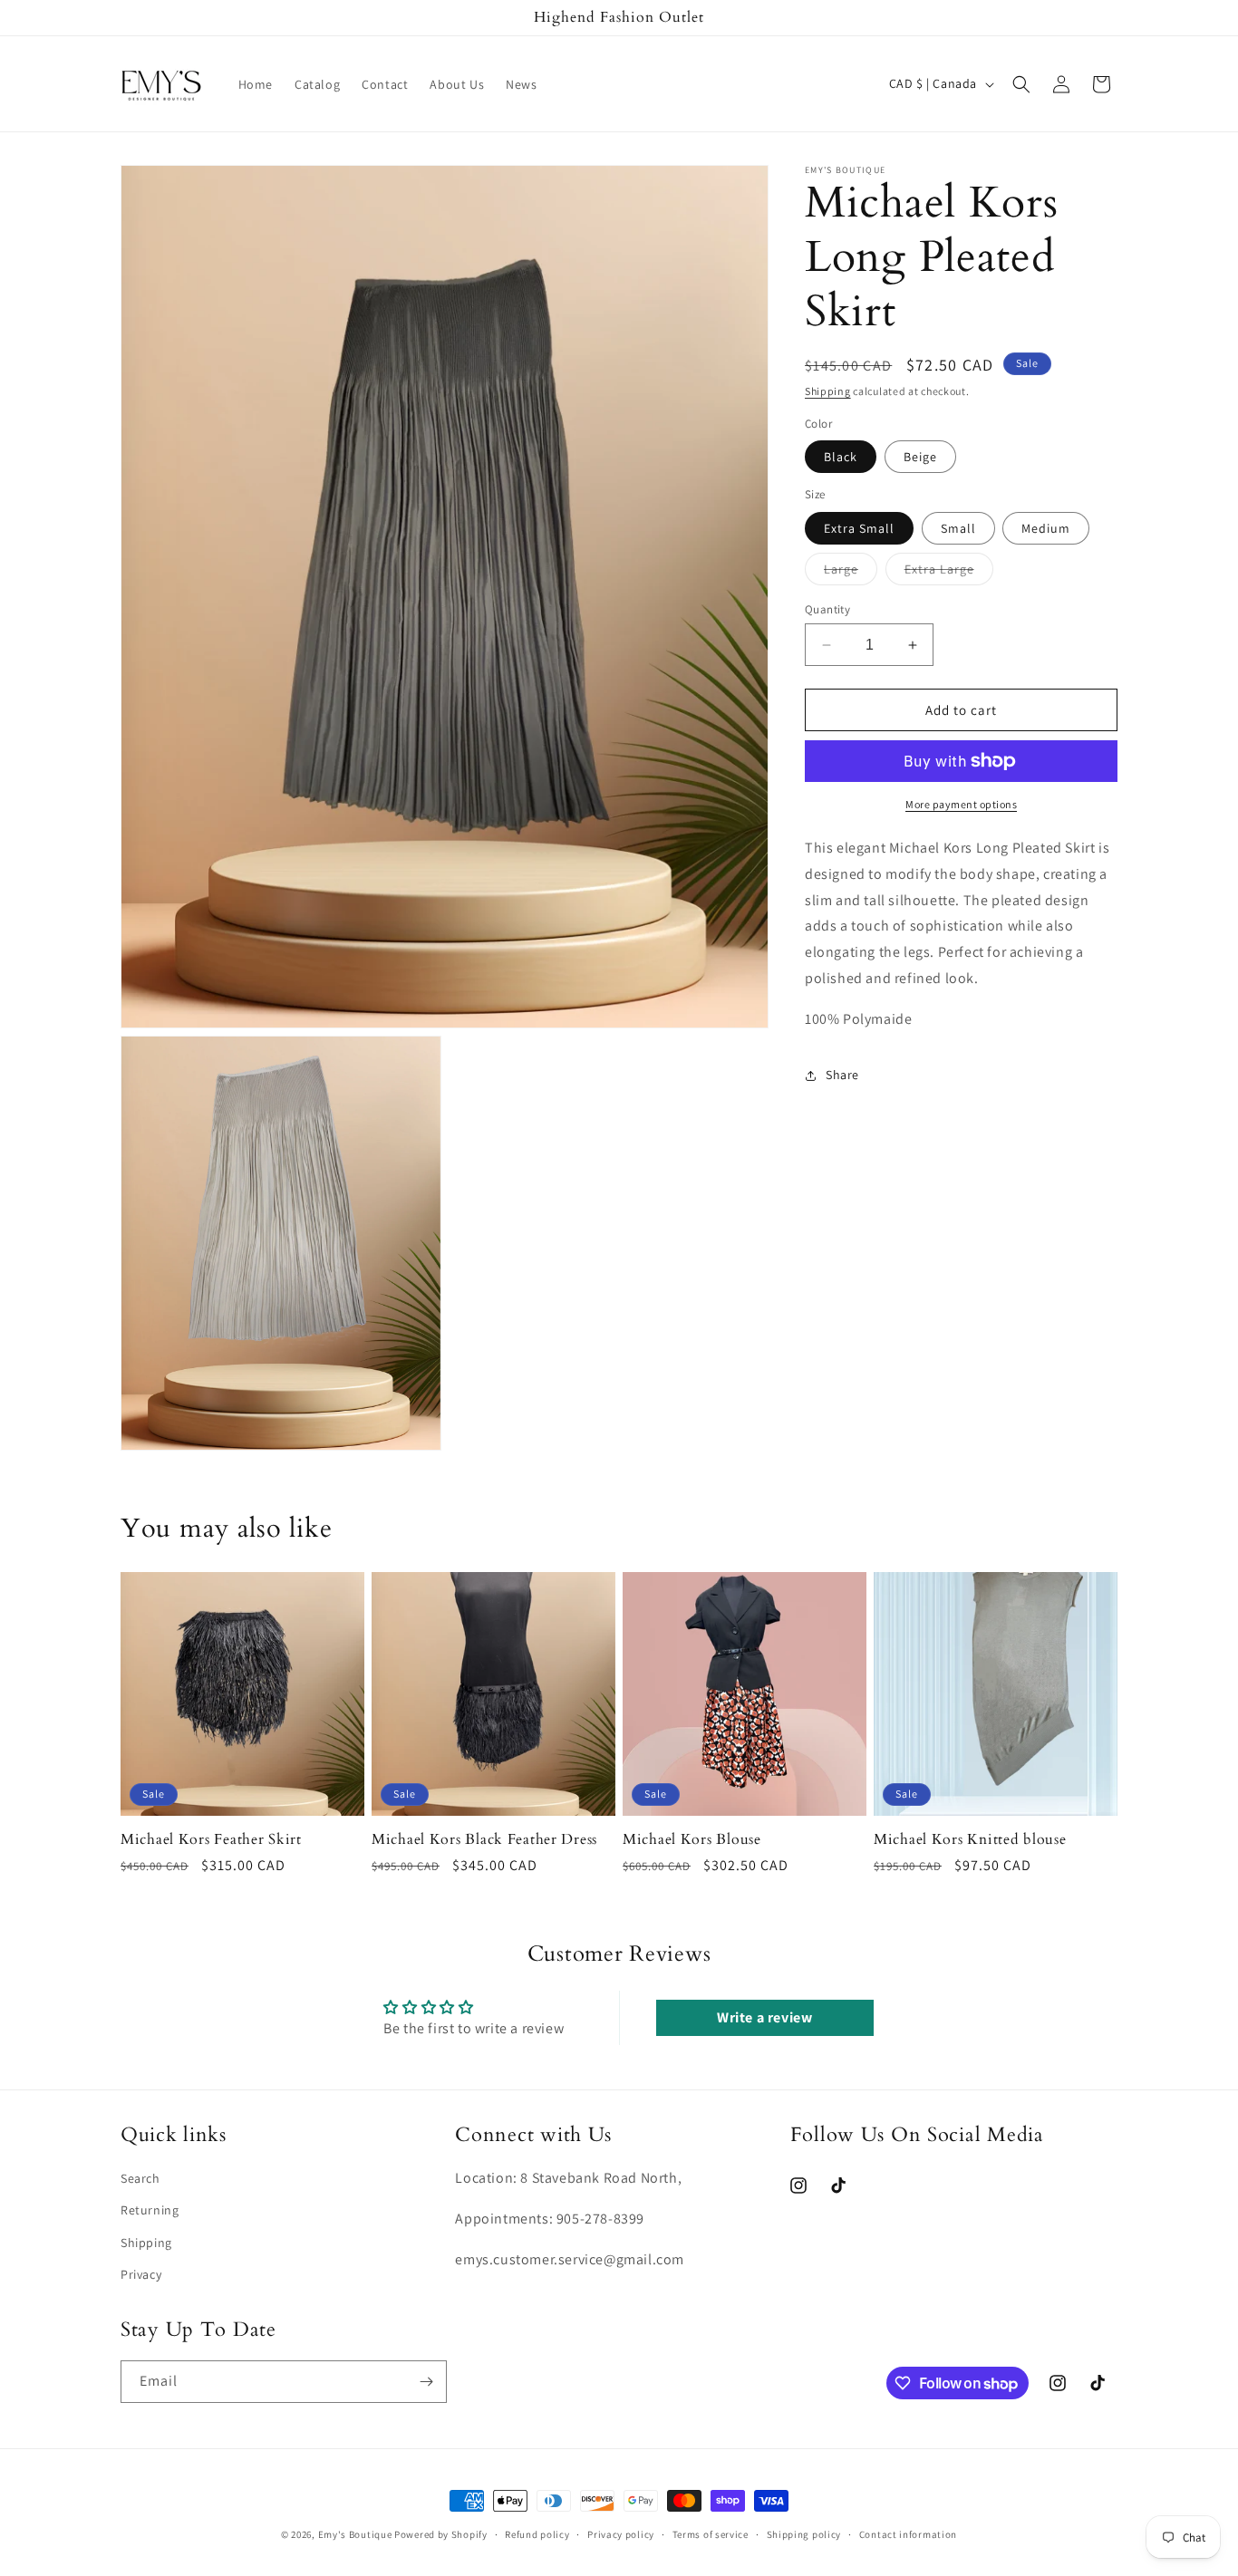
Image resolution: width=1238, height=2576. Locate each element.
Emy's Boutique (355, 2534)
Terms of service (711, 2534)
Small (958, 528)
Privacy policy (621, 2534)
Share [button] (842, 1075)
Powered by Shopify (441, 2534)
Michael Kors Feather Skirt (211, 1840)
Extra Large (949, 573)
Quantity (827, 609)
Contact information (908, 2534)
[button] (1021, 84)
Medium (1046, 528)
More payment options (961, 804)
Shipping (828, 391)
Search (140, 2178)
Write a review (764, 2018)
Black (841, 457)
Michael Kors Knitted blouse (970, 1840)
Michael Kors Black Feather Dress (484, 1840)
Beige (920, 457)
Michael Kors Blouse (692, 1840)
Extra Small (859, 528)
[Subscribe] (426, 2382)
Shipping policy (804, 2534)
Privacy (141, 2274)
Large (851, 573)
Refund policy (537, 2534)
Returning (150, 2210)
